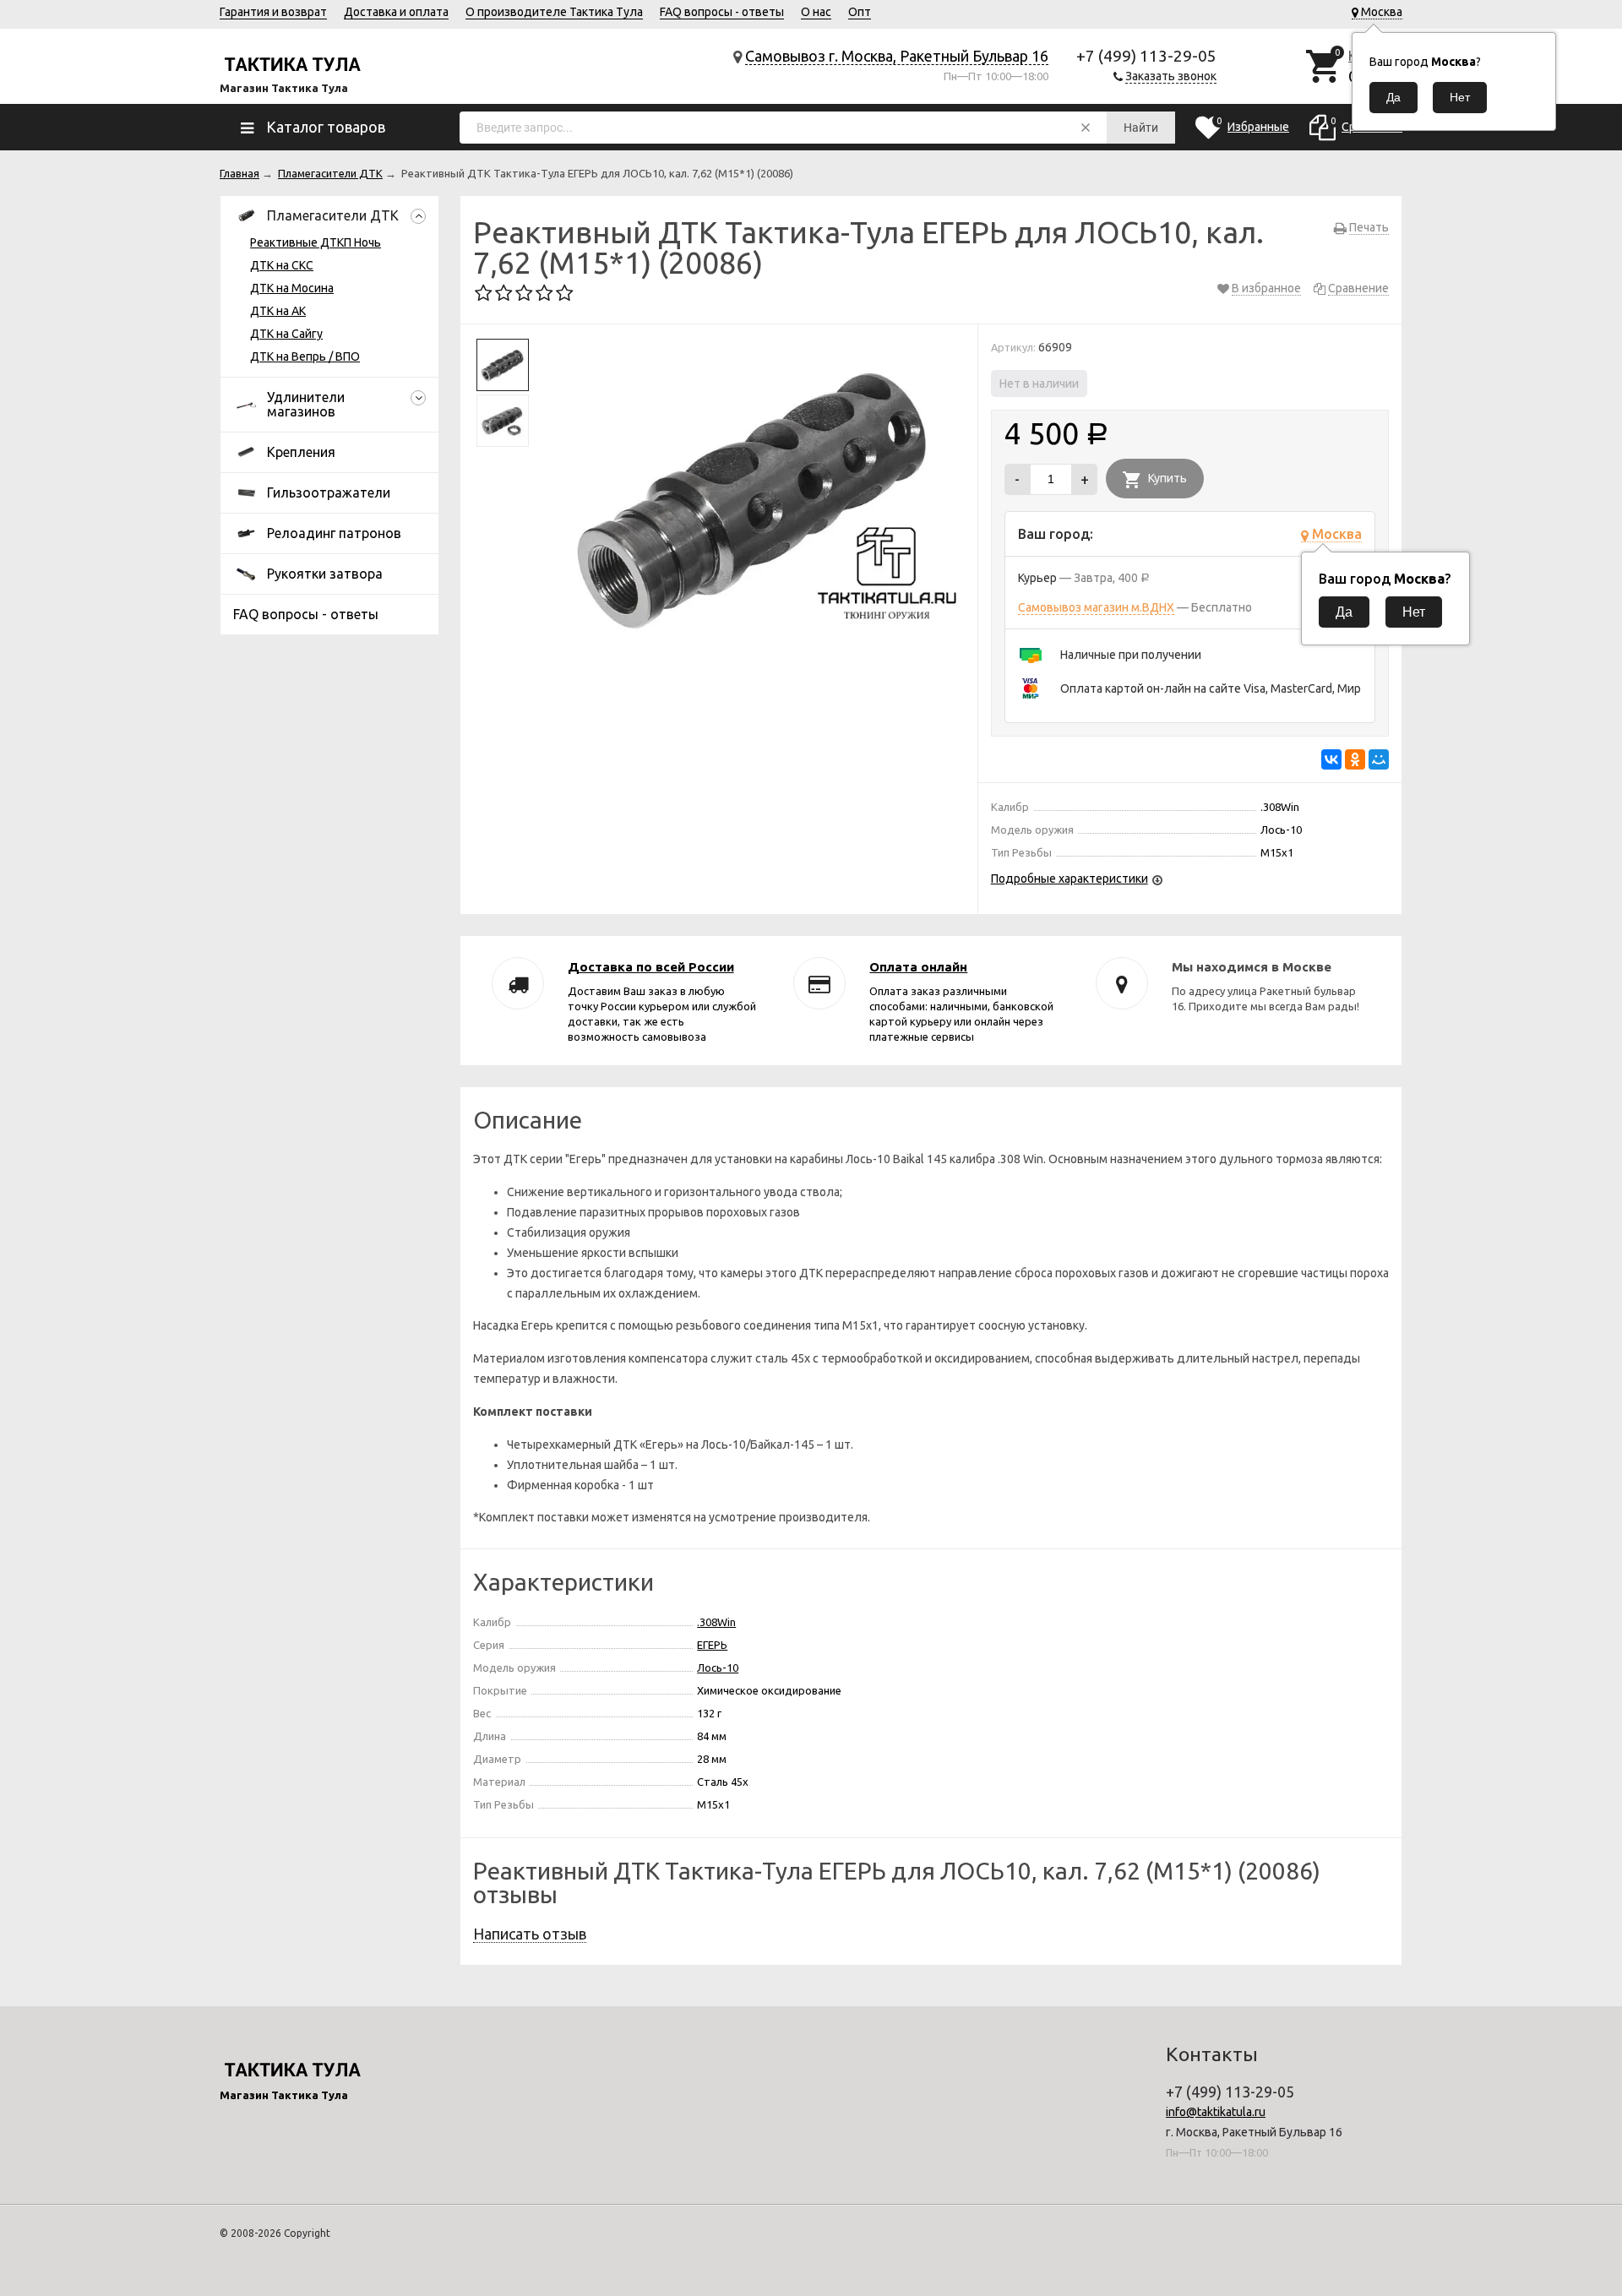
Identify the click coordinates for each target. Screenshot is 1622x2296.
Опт (860, 12)
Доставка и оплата (396, 12)
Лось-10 (718, 1668)
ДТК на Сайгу (286, 334)
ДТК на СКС (282, 265)
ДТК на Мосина (292, 288)
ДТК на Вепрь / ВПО (305, 356)
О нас (816, 12)
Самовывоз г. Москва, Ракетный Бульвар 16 (897, 56)
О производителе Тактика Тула (554, 12)
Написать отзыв (530, 1934)
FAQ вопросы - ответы (722, 12)
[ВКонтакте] (1331, 759)
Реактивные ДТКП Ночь (316, 242)
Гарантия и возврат (273, 12)
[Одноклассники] (1355, 759)
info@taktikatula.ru (1216, 2112)
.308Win (716, 1622)
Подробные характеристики (1070, 879)
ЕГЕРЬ (712, 1645)
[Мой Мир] (1379, 759)
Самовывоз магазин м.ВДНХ (1096, 607)
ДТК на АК (278, 311)
